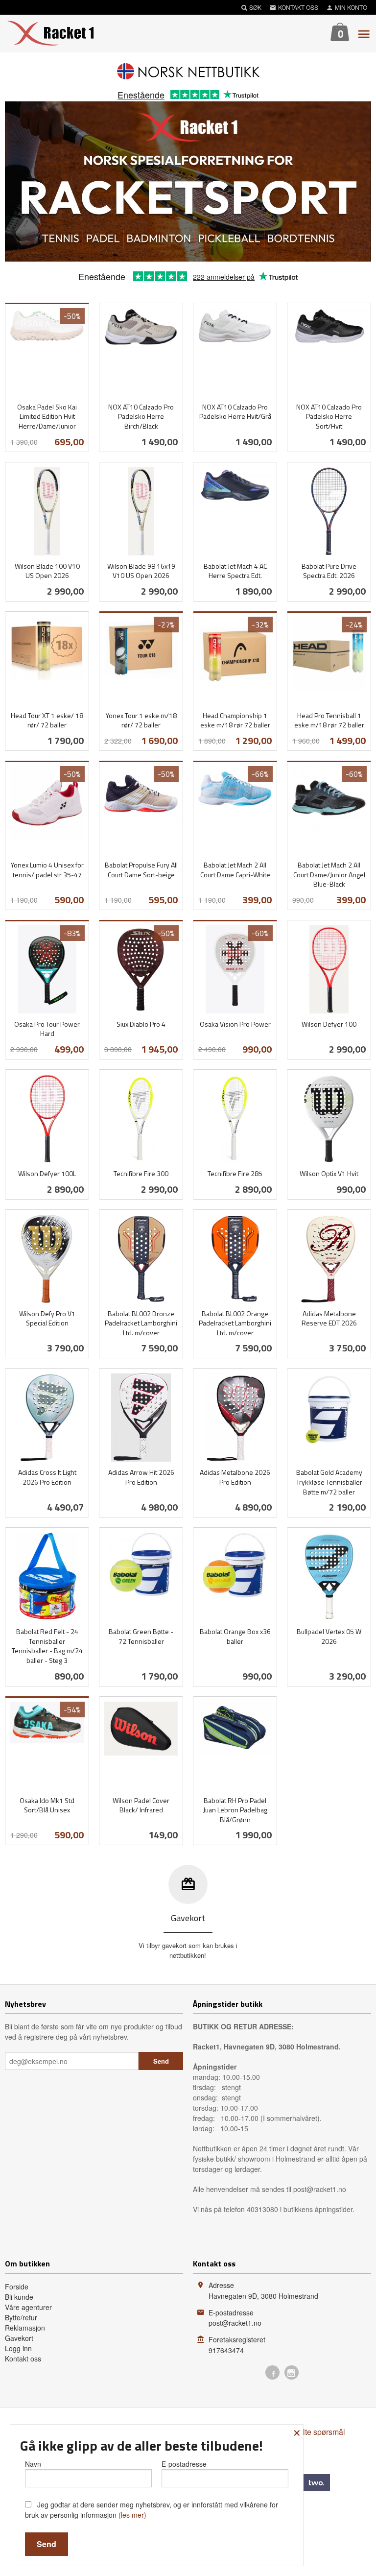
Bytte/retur (21, 2317)
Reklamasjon (25, 2328)
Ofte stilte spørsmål (312, 2432)
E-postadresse (184, 2464)
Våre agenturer (28, 2307)
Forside (17, 2287)
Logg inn (18, 2348)
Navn (33, 2464)
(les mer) (132, 2515)
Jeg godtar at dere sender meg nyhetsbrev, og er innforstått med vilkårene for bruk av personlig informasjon (152, 2510)
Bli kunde (19, 2297)
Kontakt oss (23, 2359)
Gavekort (19, 2338)
